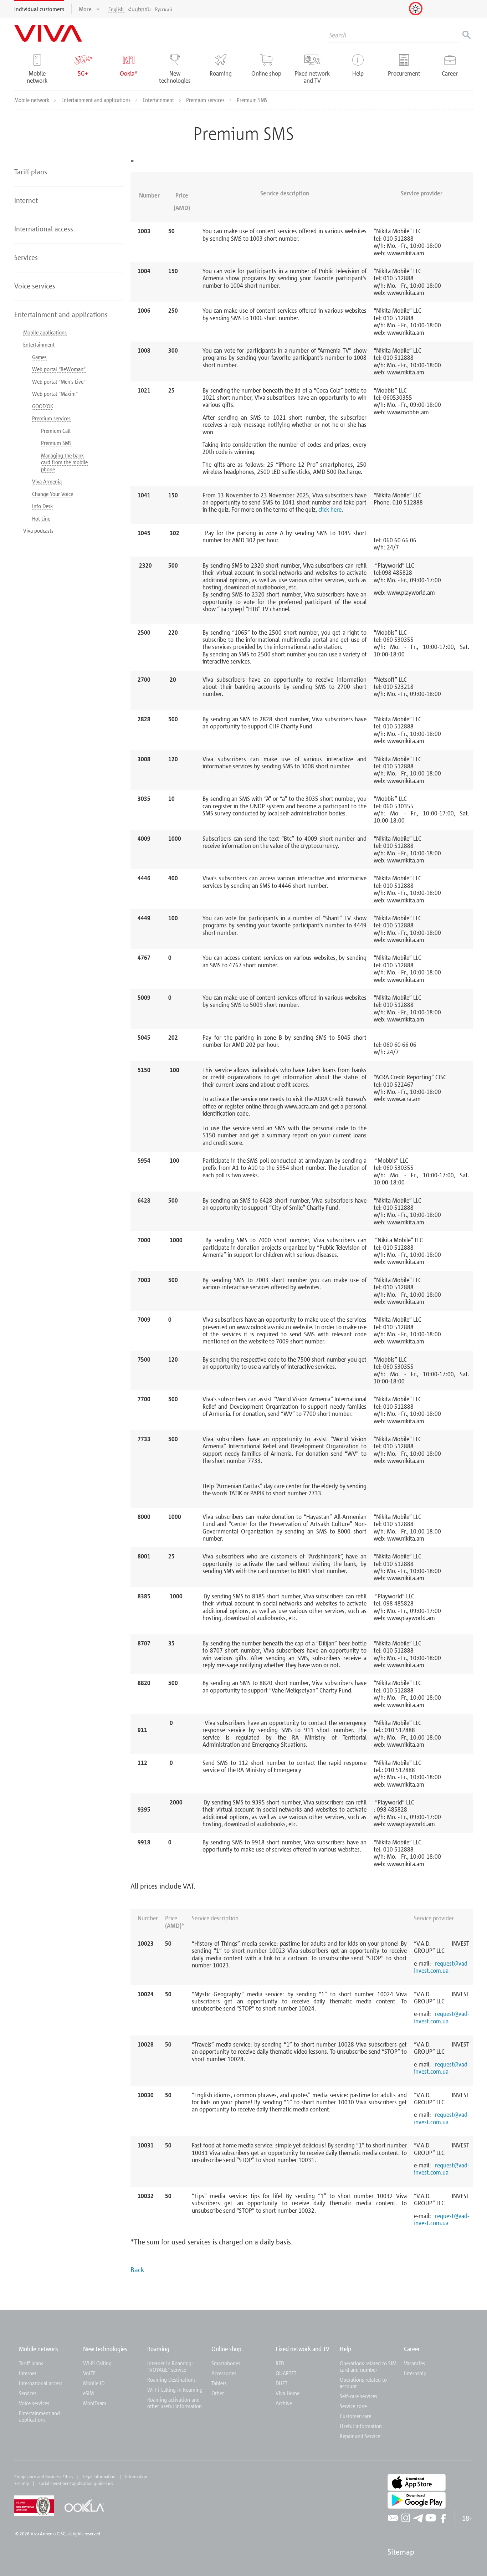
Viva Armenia (47, 481)
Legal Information (99, 2477)
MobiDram (95, 2403)
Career (412, 2349)
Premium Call (56, 431)
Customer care (355, 2416)
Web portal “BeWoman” (59, 369)
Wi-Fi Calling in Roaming (175, 2390)
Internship (415, 2373)
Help (345, 2349)
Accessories (224, 2373)
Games (39, 357)
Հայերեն (139, 9)
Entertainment (159, 100)
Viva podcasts (38, 531)
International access (41, 2383)
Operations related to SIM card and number (368, 2366)
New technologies (105, 2349)
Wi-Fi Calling (97, 2363)
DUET (281, 2383)
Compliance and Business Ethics (44, 2477)
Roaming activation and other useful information (175, 2403)
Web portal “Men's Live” (59, 381)
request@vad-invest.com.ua (442, 1967)
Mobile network (32, 100)
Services (28, 2393)
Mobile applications (45, 332)
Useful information (361, 2426)
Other (218, 2393)
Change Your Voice (53, 494)
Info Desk (42, 506)
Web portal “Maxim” (55, 394)
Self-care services (358, 2396)
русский (164, 9)
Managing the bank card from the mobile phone (64, 462)
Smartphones (226, 2363)
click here (330, 509)
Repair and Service (360, 2436)
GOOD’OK (43, 406)
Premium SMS (56, 443)
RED (280, 2363)
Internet (28, 2373)
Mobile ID (94, 2383)
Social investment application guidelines (76, 2483)
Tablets (219, 2383)
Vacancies (414, 2363)
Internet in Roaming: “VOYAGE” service (170, 2366)
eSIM (88, 2393)
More (86, 9)
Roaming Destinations (171, 2380)
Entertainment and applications (97, 100)
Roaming (158, 2349)
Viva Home (288, 2393)
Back (137, 2269)
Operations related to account (363, 2383)
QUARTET (286, 2373)
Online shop (226, 2349)
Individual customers (39, 9)
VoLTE (89, 2373)
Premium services (206, 100)
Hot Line (41, 518)
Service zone (353, 2406)
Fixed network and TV (303, 2349)
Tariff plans (31, 2363)
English (116, 9)
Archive (284, 2403)
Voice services (34, 2403)
